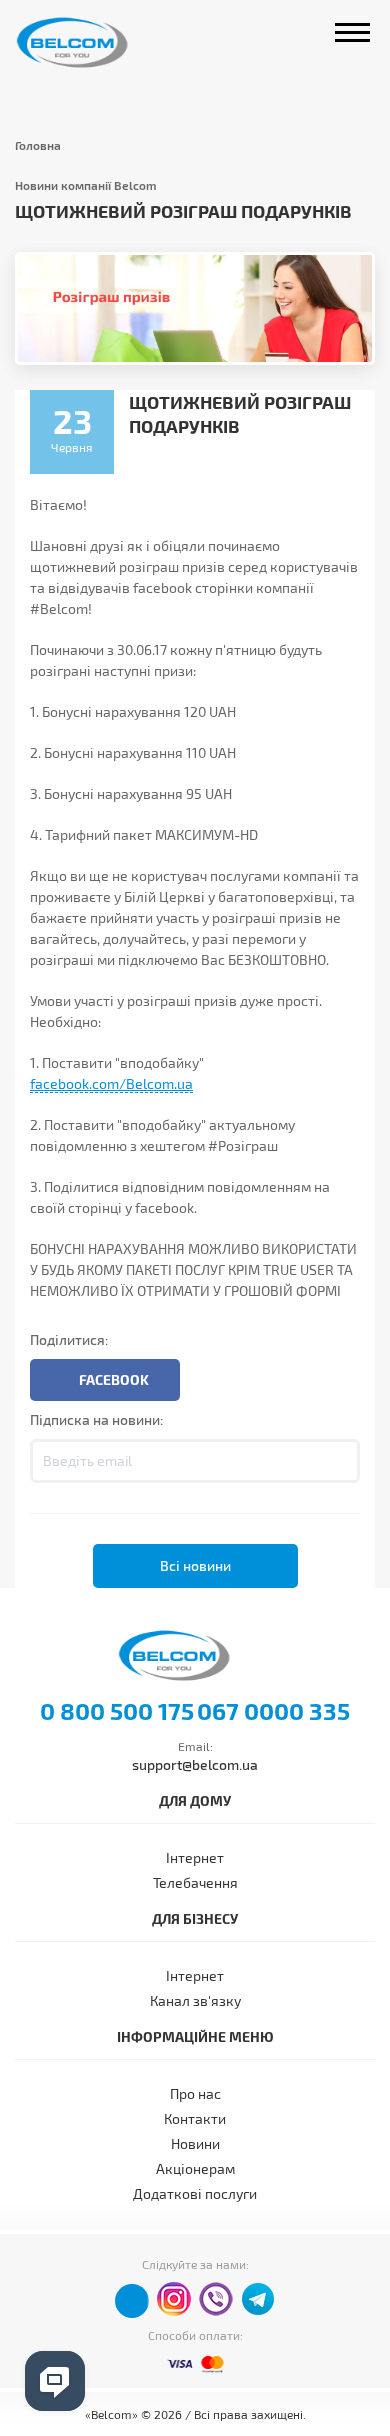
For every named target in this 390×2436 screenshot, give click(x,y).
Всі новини (195, 1565)
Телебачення (195, 1882)
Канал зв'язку (195, 2000)
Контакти (195, 2118)
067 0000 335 (273, 1711)
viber (216, 2299)
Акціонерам (195, 2168)
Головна (38, 145)
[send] (338, 1461)
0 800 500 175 (117, 1711)
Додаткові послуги (195, 2193)
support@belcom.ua (195, 1764)
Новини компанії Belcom (86, 185)
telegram (258, 2299)
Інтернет (195, 1857)
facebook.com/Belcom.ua (111, 1083)
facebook (132, 2301)
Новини (195, 2143)
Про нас (195, 2093)
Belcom (93, 42)
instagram (174, 2299)
